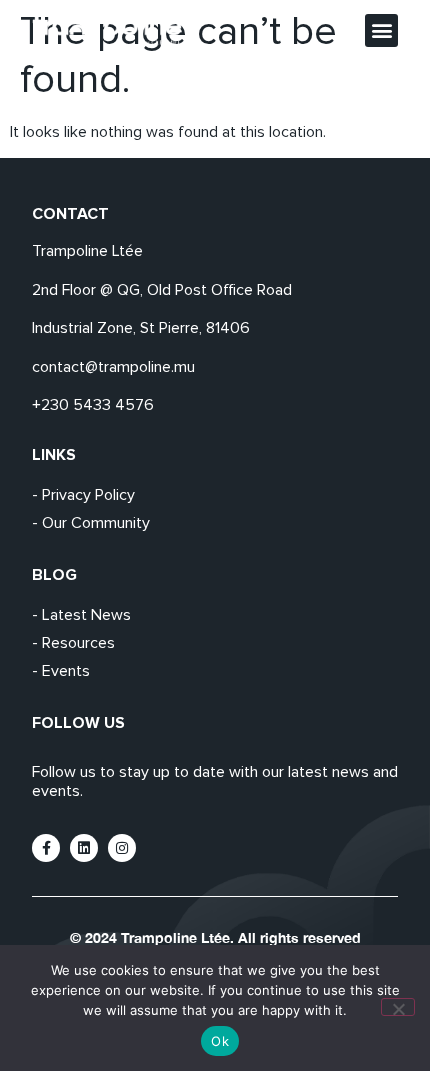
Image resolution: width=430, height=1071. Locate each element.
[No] (398, 1007)
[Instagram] (122, 848)
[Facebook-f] (46, 848)
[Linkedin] (84, 848)
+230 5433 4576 (93, 405)
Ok (220, 1041)
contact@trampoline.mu (113, 367)
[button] (381, 30)
